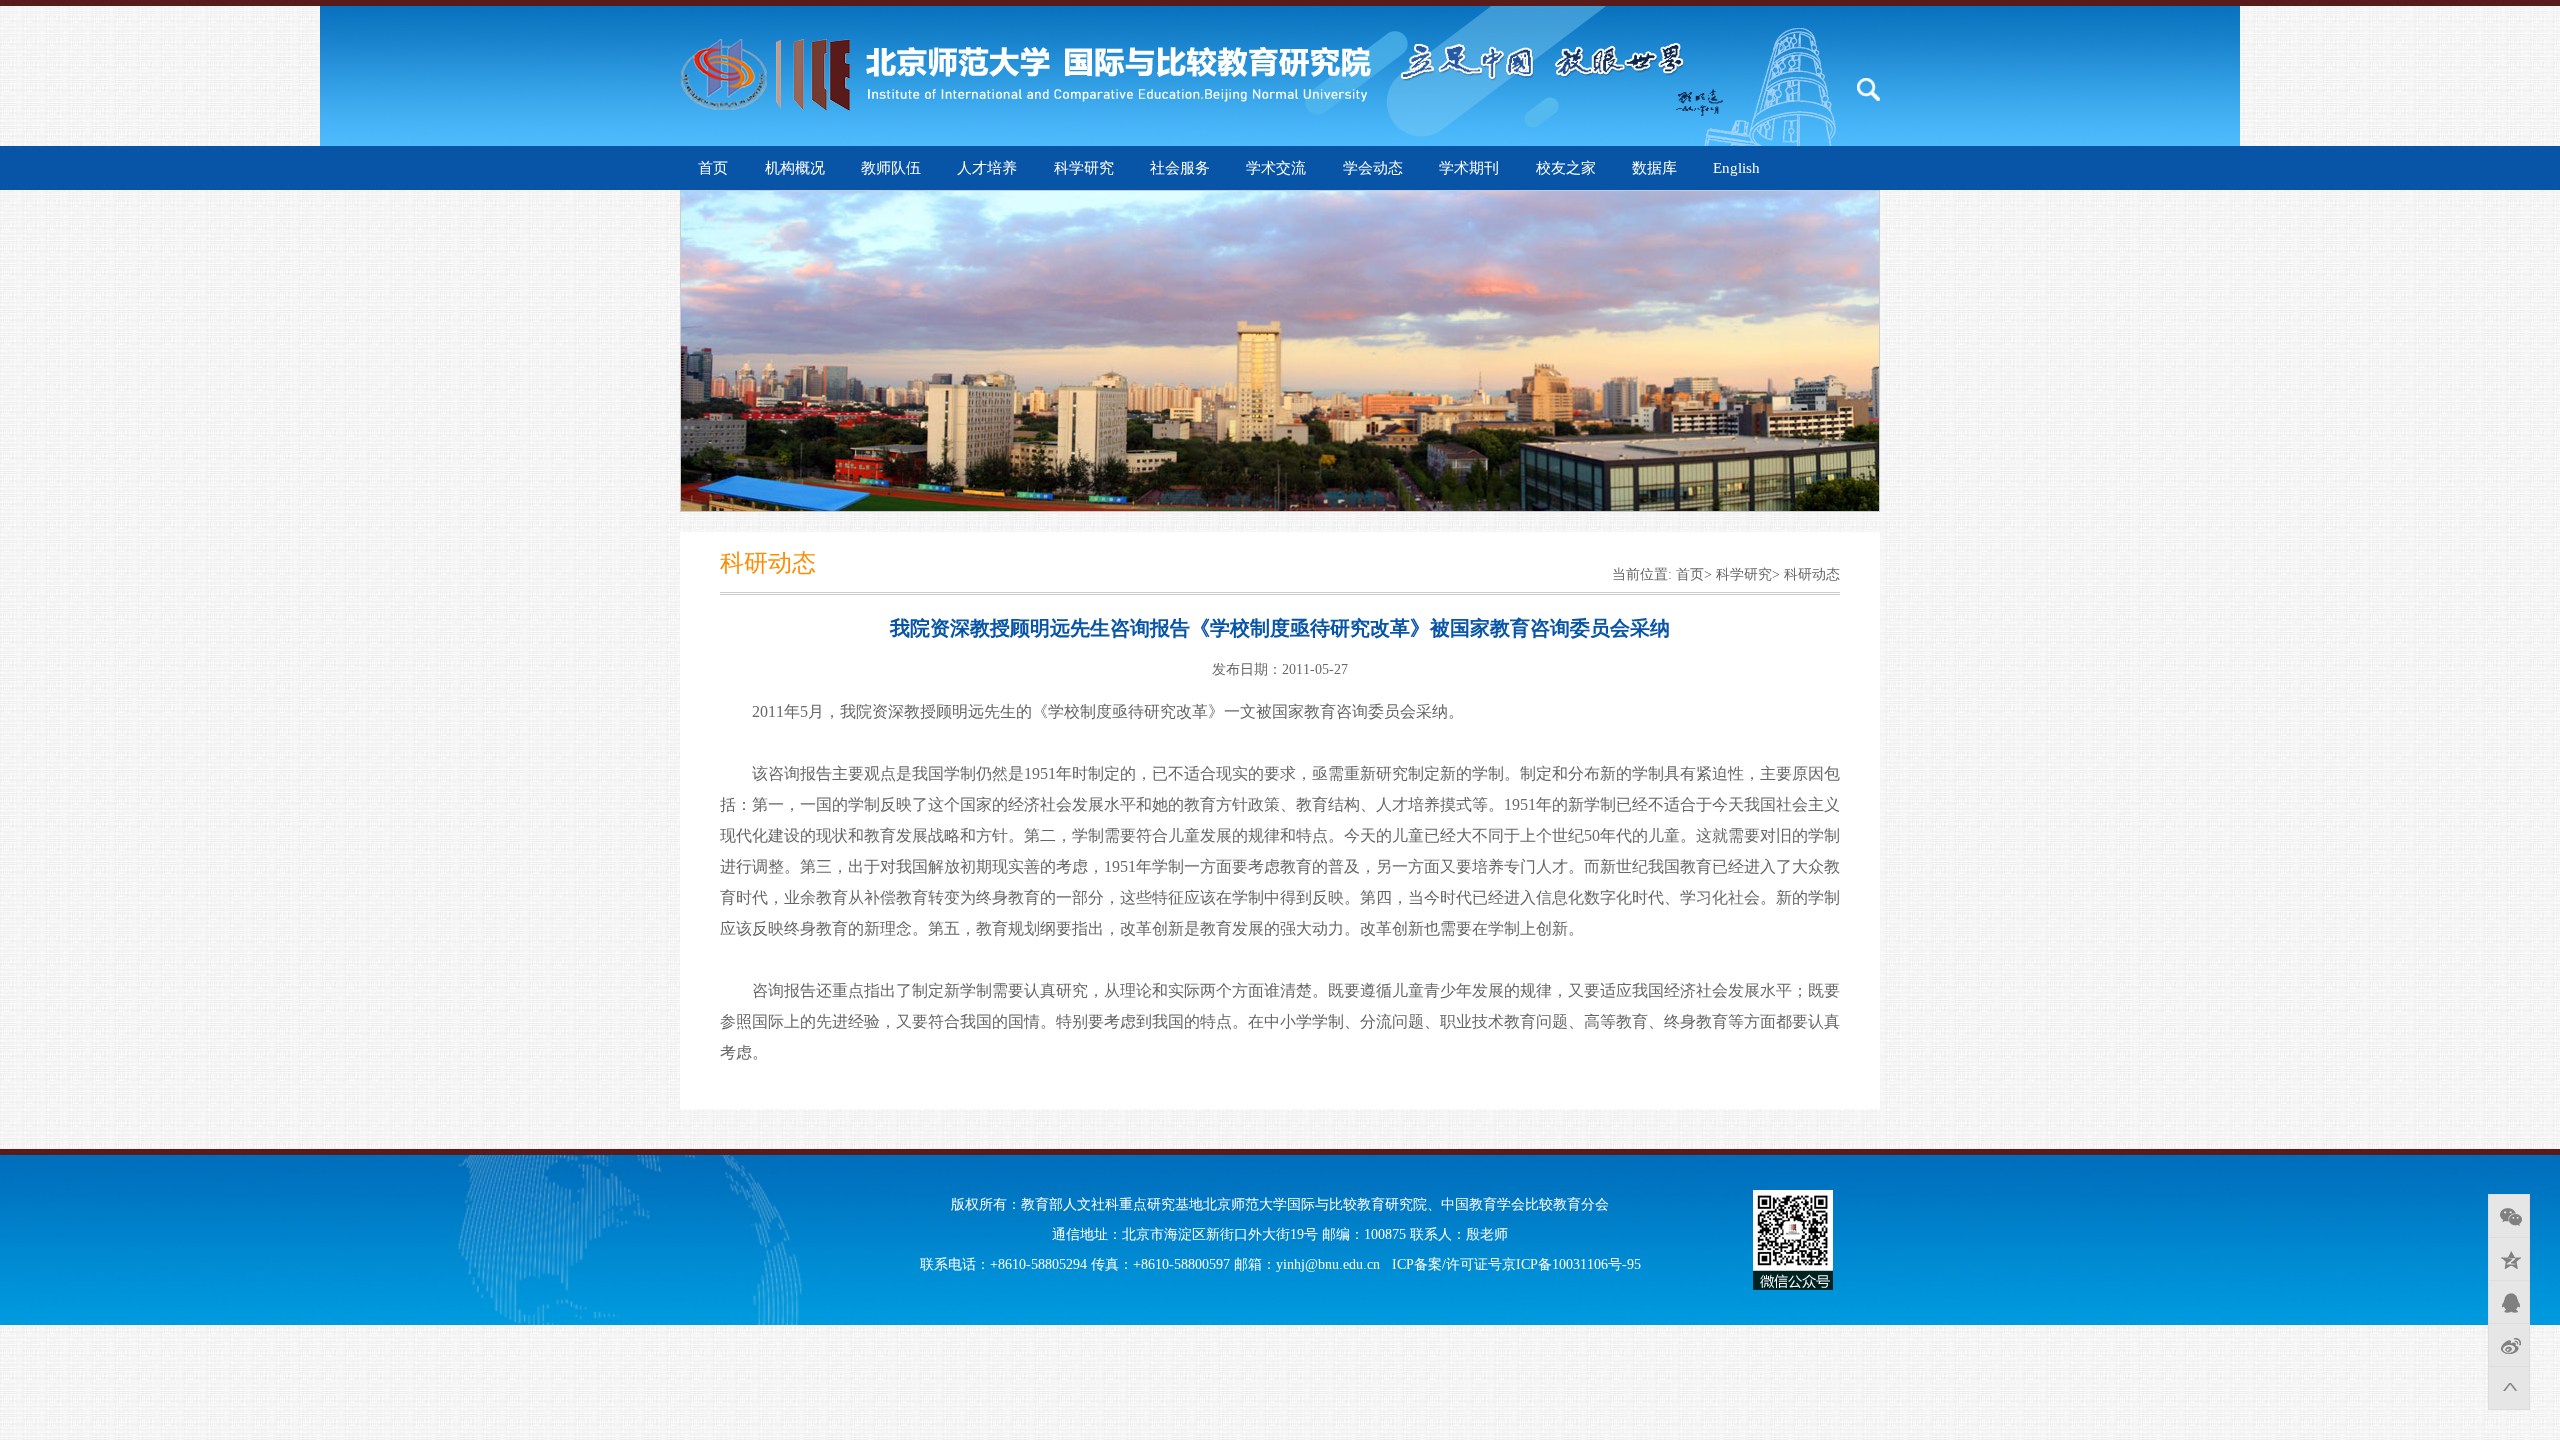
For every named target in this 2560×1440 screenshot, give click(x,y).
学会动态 (1373, 168)
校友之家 (1566, 168)
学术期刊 (1469, 168)
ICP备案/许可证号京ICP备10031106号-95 (1516, 1264)
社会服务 (1180, 168)
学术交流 (1276, 168)
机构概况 (795, 168)
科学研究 (1084, 168)
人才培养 (987, 168)
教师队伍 (891, 168)
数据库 (1654, 168)
